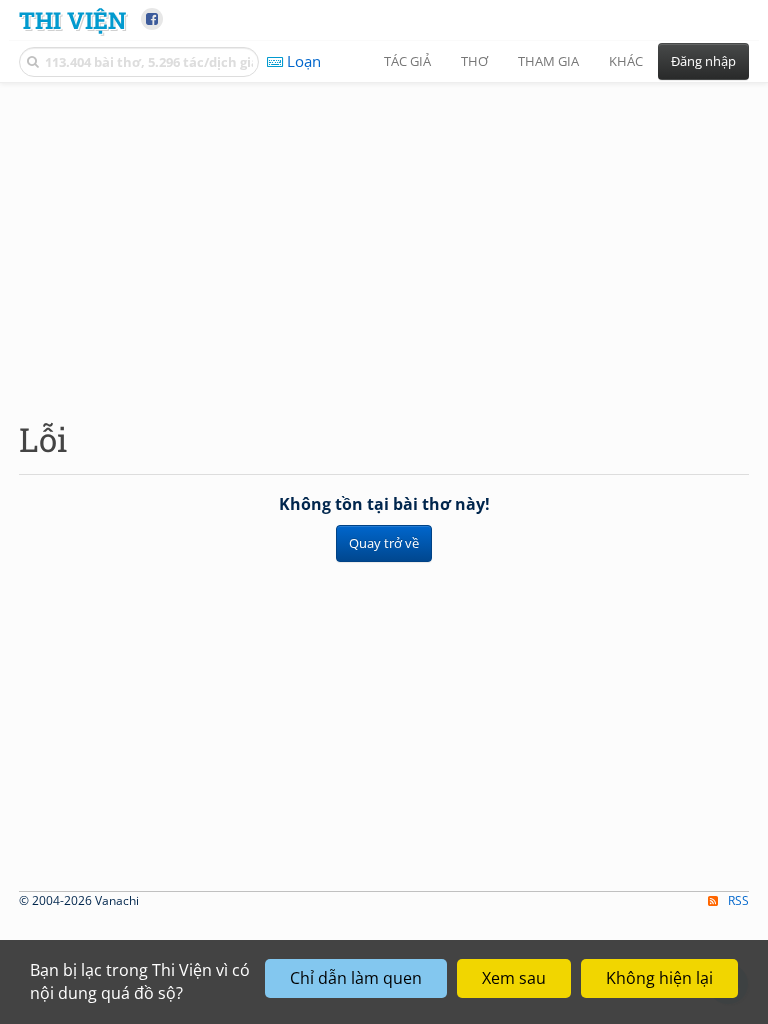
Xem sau (514, 978)
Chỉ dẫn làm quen (356, 978)
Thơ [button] (474, 61)
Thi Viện (72, 19)
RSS (738, 900)
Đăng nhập (703, 61)
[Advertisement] (384, 235)
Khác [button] (626, 61)
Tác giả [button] (407, 61)
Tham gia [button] (548, 61)
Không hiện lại (659, 978)
